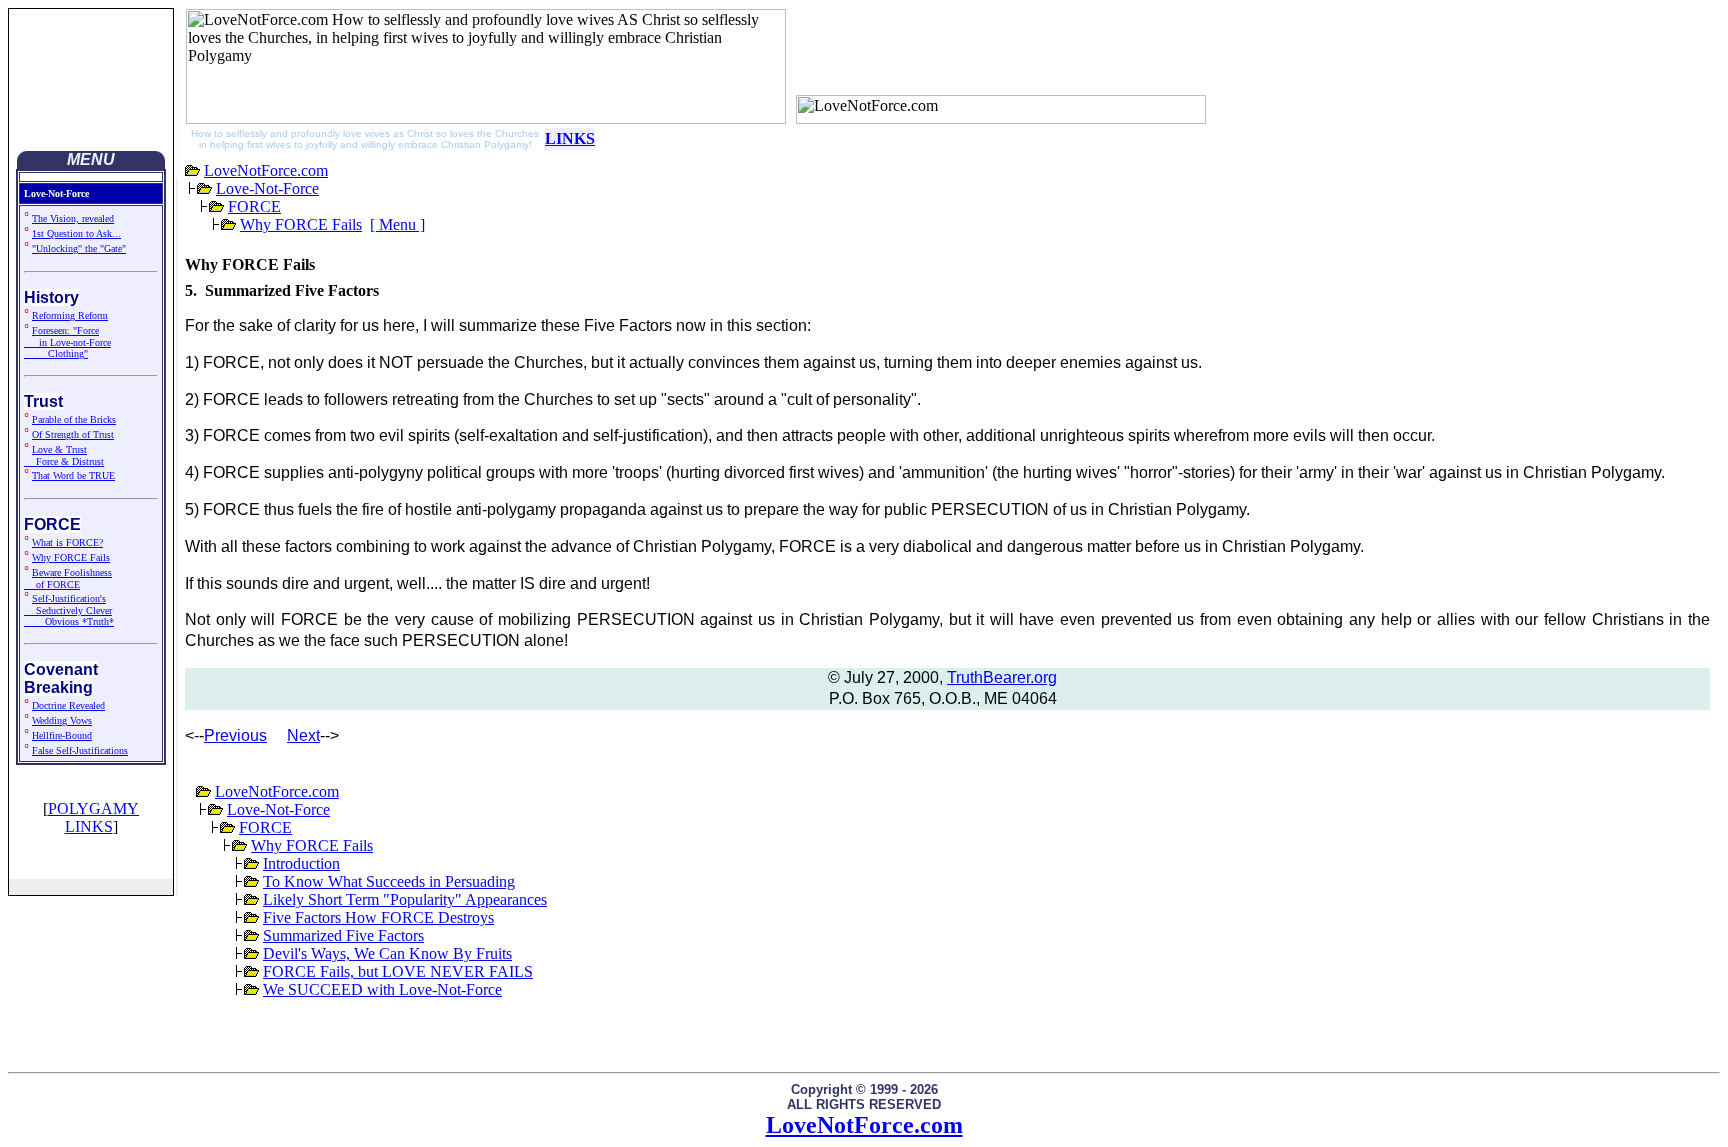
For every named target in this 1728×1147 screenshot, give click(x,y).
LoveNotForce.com (266, 170)
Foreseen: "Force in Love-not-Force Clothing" (67, 342)
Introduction (301, 863)
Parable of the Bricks (74, 419)
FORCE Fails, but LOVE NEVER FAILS (398, 971)
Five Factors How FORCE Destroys (378, 917)
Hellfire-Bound (62, 735)
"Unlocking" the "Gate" (79, 248)
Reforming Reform (70, 315)
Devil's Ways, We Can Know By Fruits (387, 953)
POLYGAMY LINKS (93, 817)
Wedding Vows (62, 720)
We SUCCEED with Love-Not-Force (382, 989)
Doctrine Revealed (68, 705)
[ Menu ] (397, 224)
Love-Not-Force (267, 188)
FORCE (254, 206)
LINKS (570, 138)
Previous (235, 735)
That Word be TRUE (73, 475)
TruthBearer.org (1002, 677)
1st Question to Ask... (76, 233)
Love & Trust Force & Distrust (64, 455)
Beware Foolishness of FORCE (68, 578)
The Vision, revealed (73, 218)
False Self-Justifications (80, 750)
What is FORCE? (67, 542)
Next (303, 735)
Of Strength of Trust (73, 434)
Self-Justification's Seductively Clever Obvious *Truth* (69, 610)
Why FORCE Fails (71, 557)
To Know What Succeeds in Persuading (389, 881)
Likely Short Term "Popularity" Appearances (405, 899)
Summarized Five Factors (343, 935)
